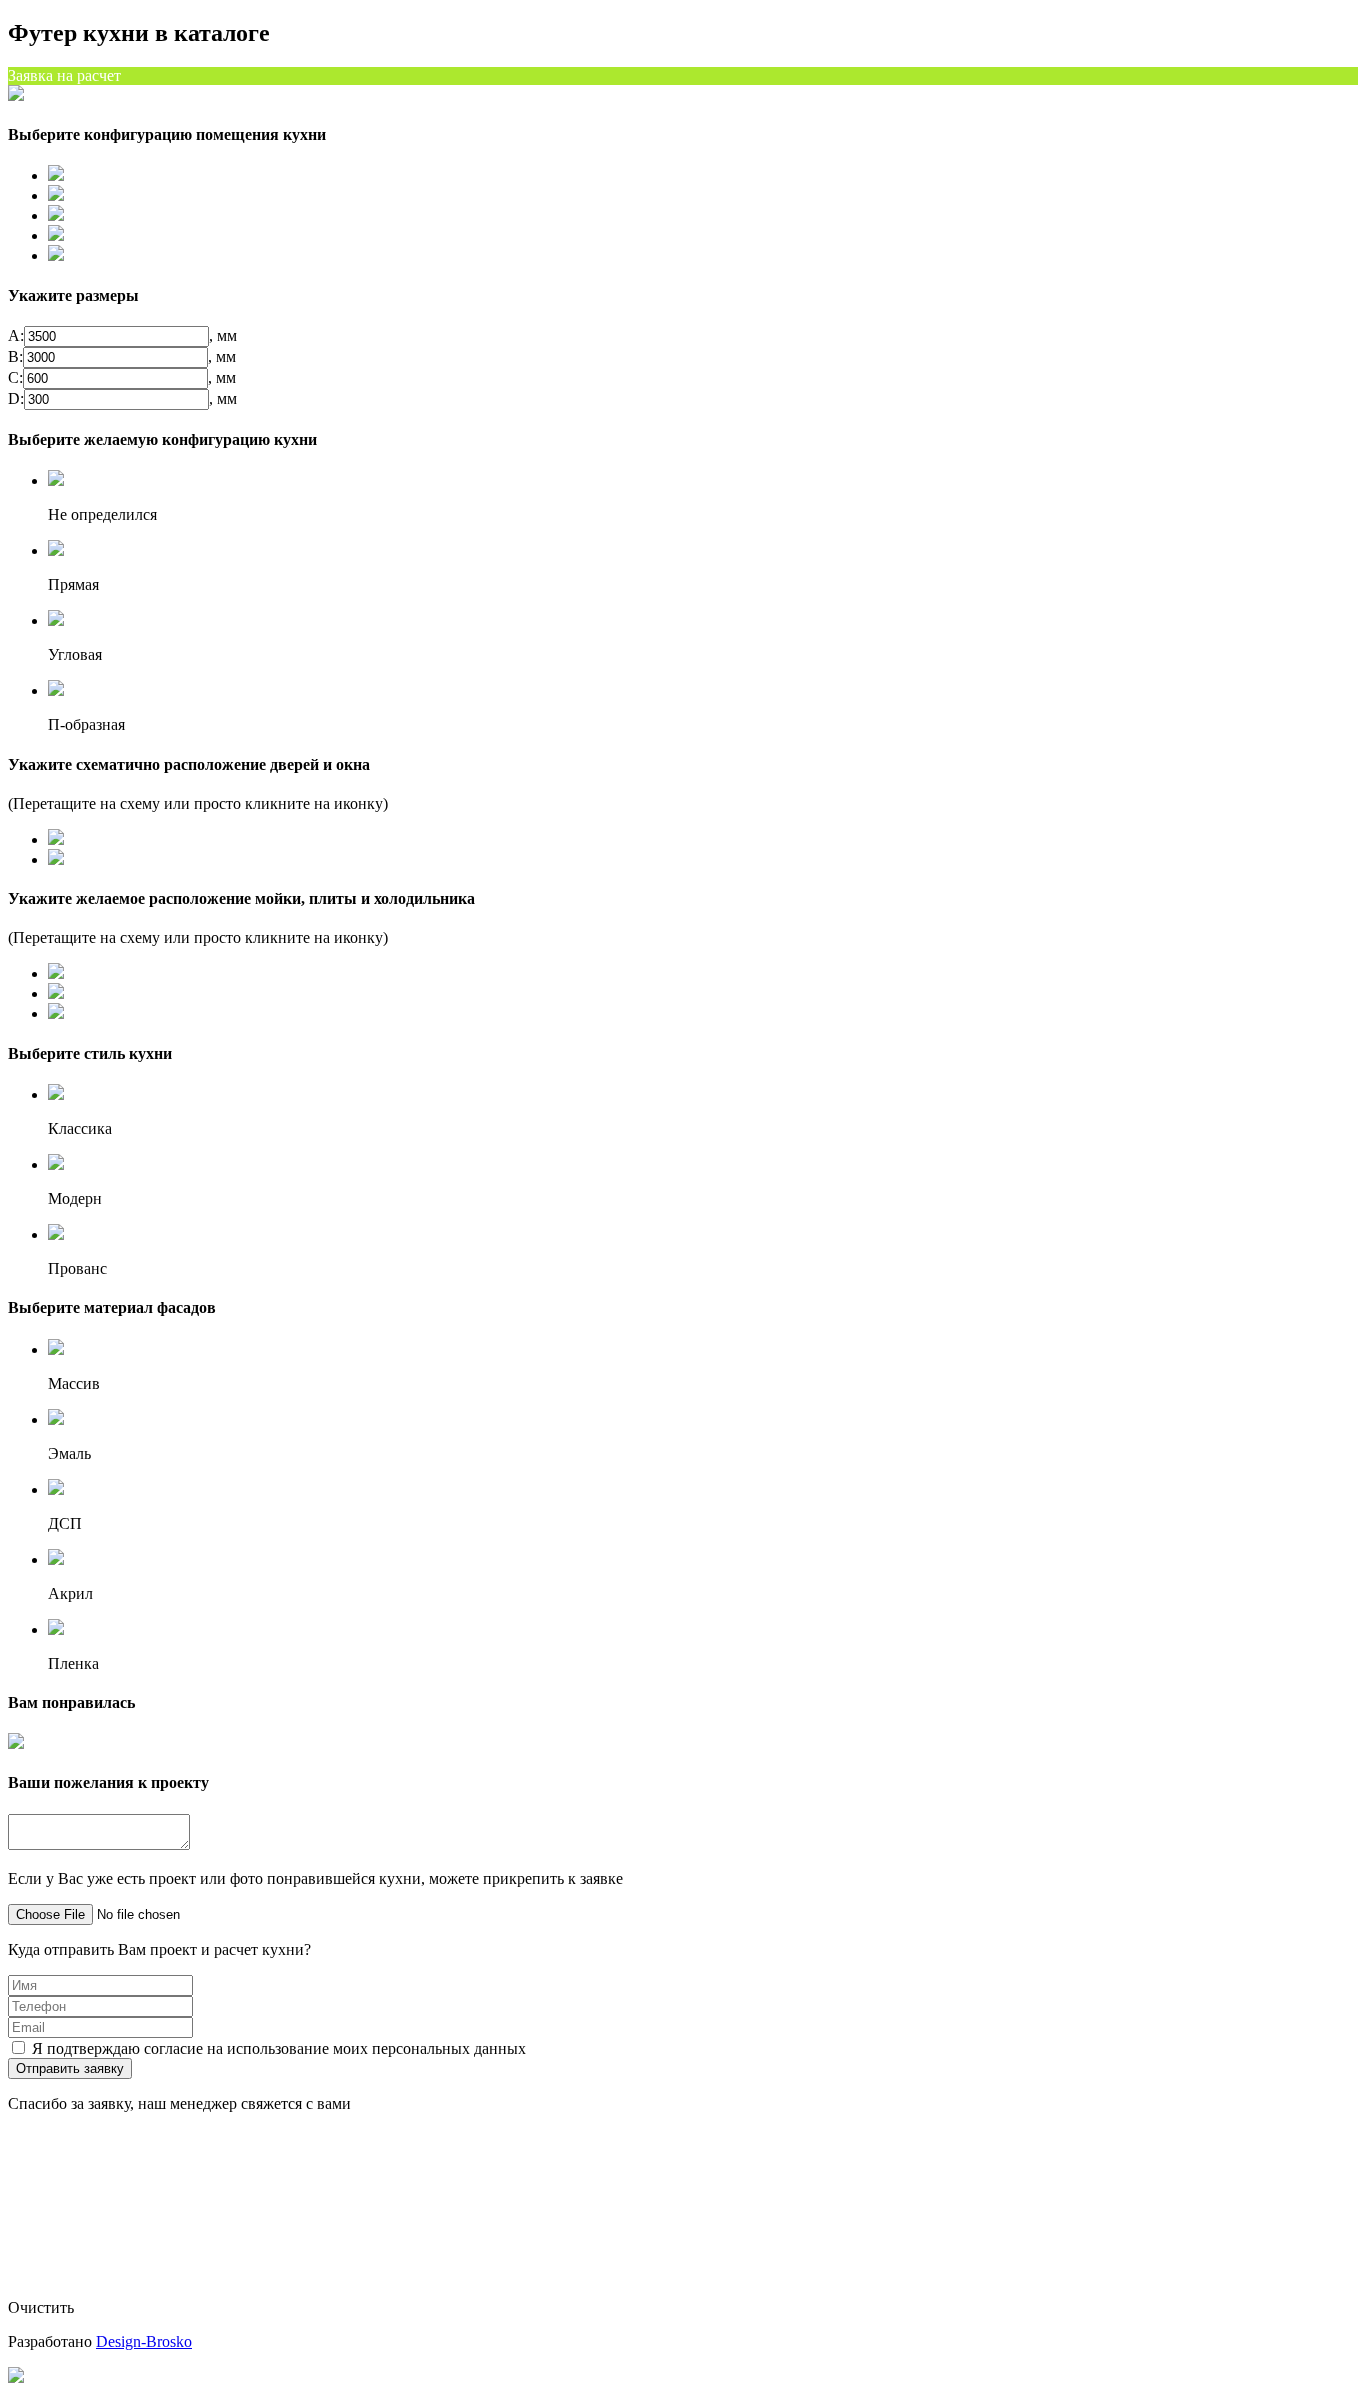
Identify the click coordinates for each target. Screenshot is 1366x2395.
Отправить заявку (70, 2068)
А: (16, 335)
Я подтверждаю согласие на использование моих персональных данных (279, 2048)
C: (15, 377)
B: (15, 356)
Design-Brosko (144, 2341)
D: (16, 398)
